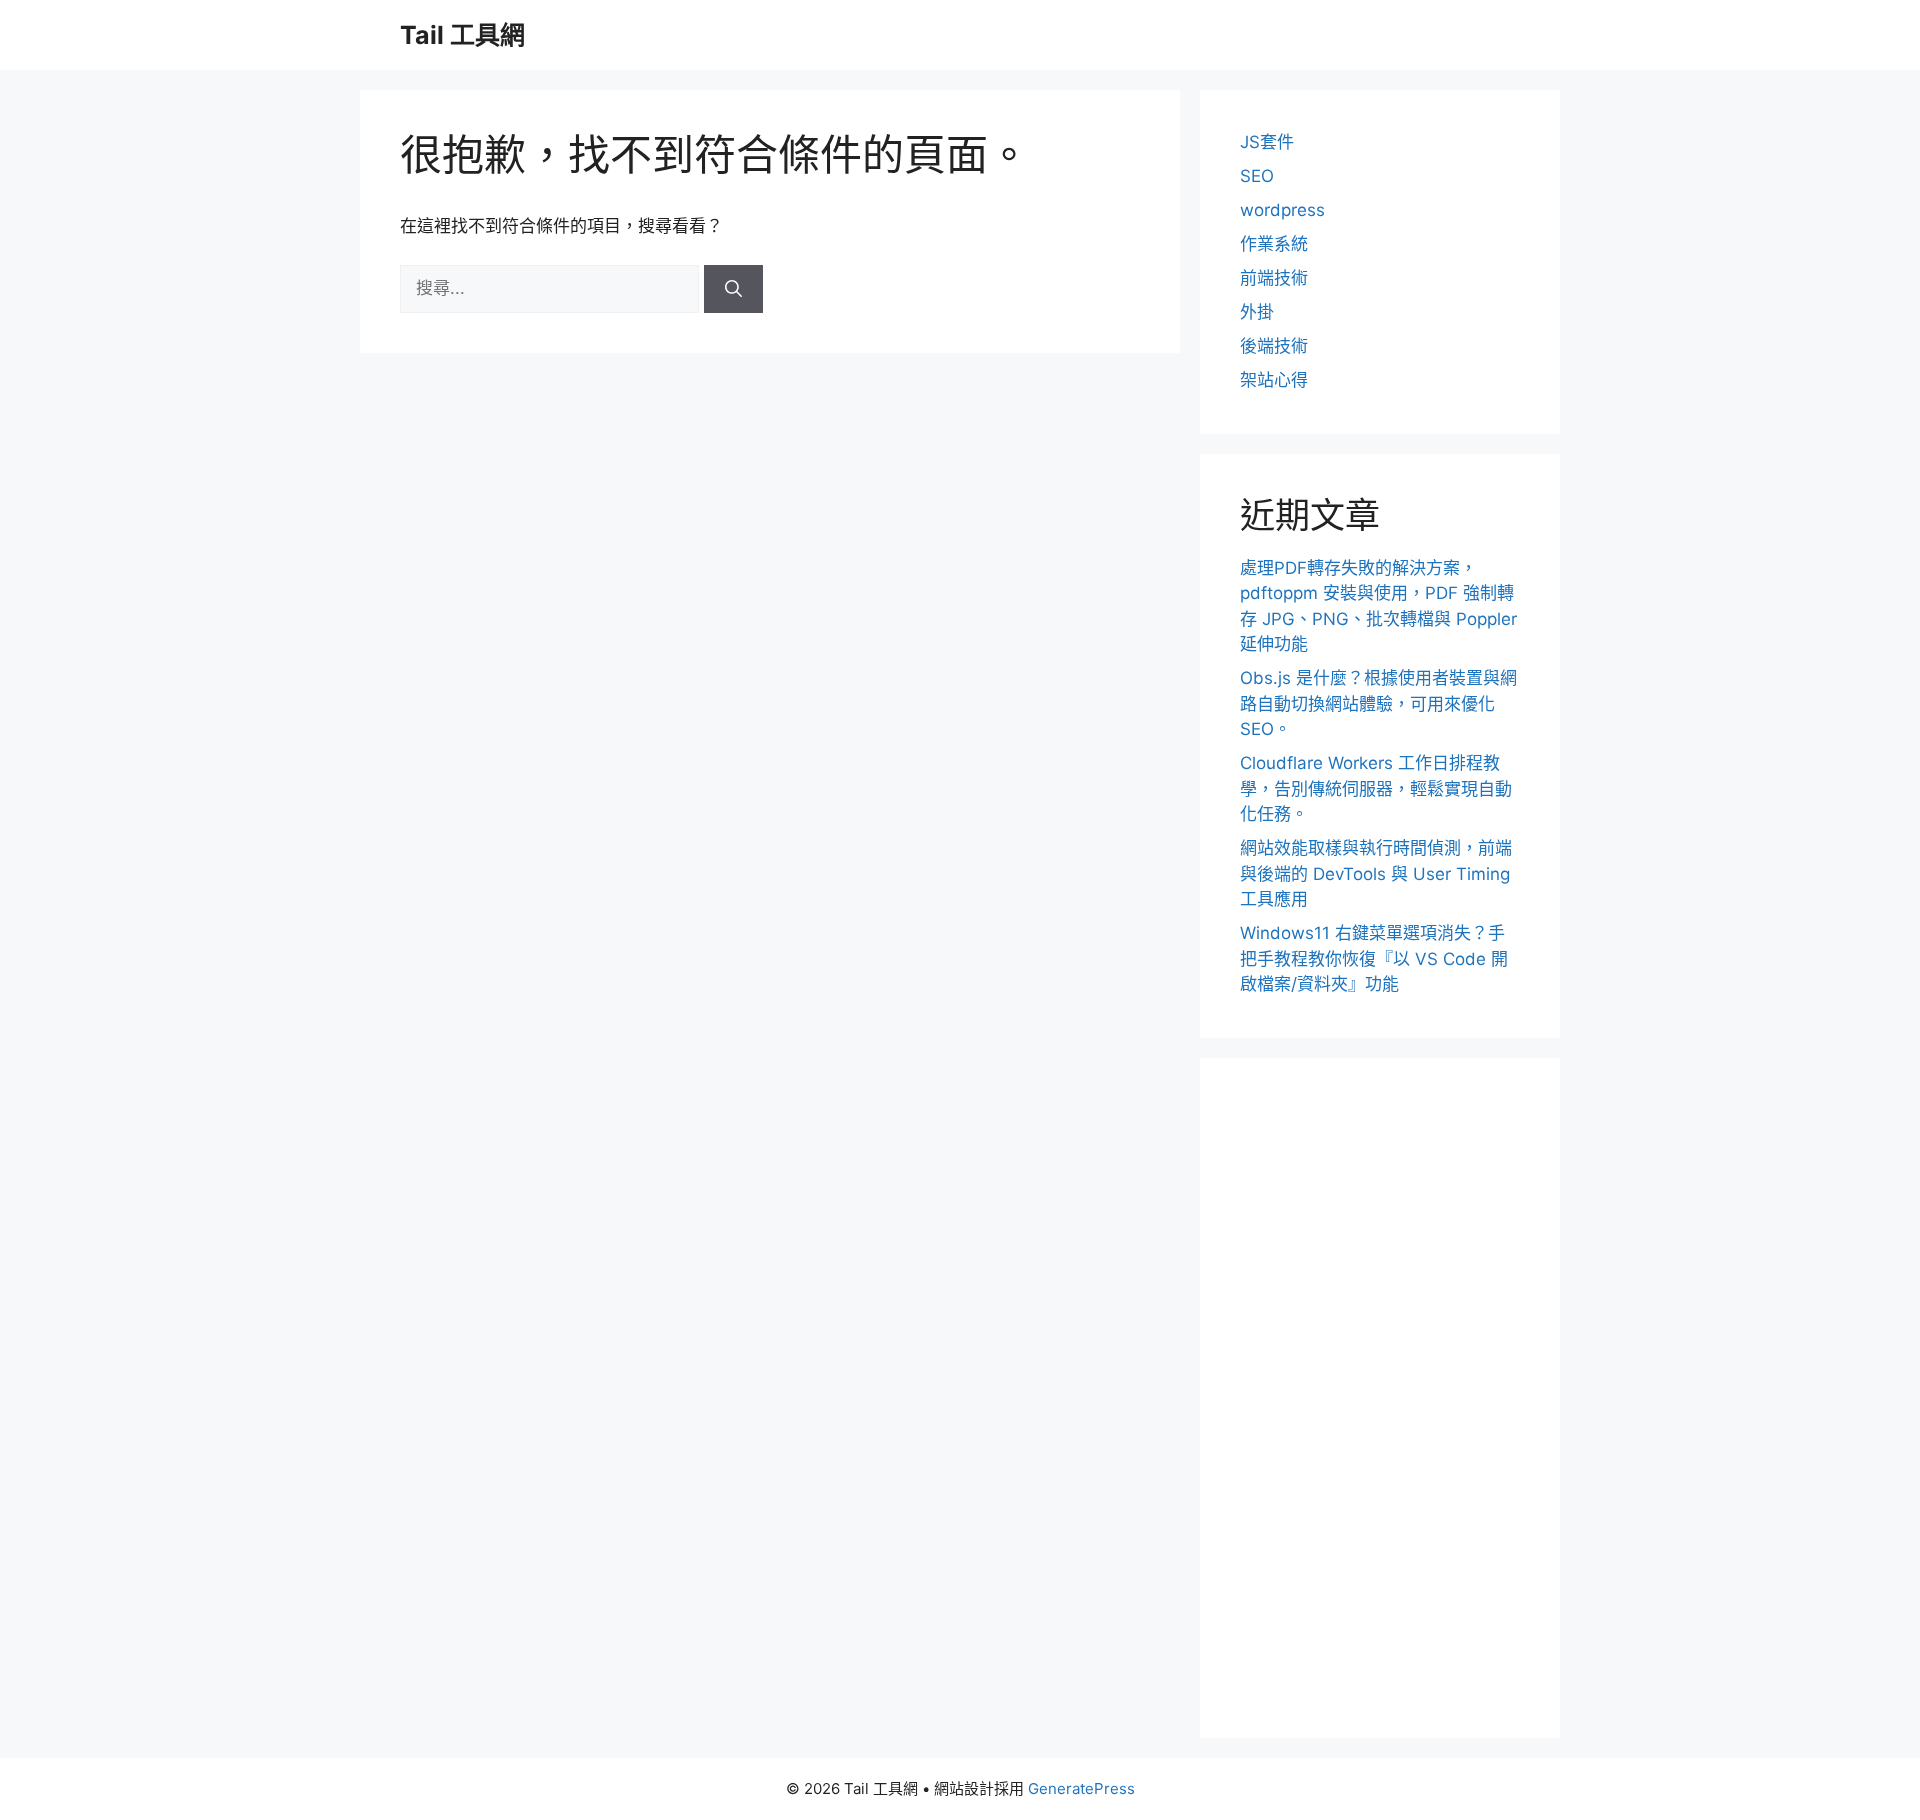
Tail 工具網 (462, 35)
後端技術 (1274, 346)
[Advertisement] (1380, 1398)
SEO (1257, 176)
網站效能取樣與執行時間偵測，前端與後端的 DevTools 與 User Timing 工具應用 (1376, 873)
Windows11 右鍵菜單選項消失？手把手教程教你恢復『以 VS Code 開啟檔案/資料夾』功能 (1374, 958)
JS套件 (1267, 142)
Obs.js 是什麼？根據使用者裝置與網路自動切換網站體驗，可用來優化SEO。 (1378, 703)
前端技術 (1274, 278)
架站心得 (1274, 380)
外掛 (1257, 312)
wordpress (1282, 210)
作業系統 (1274, 244)
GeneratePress (1081, 1788)
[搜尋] (733, 289)
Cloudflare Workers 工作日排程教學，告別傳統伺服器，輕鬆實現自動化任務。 (1376, 788)
